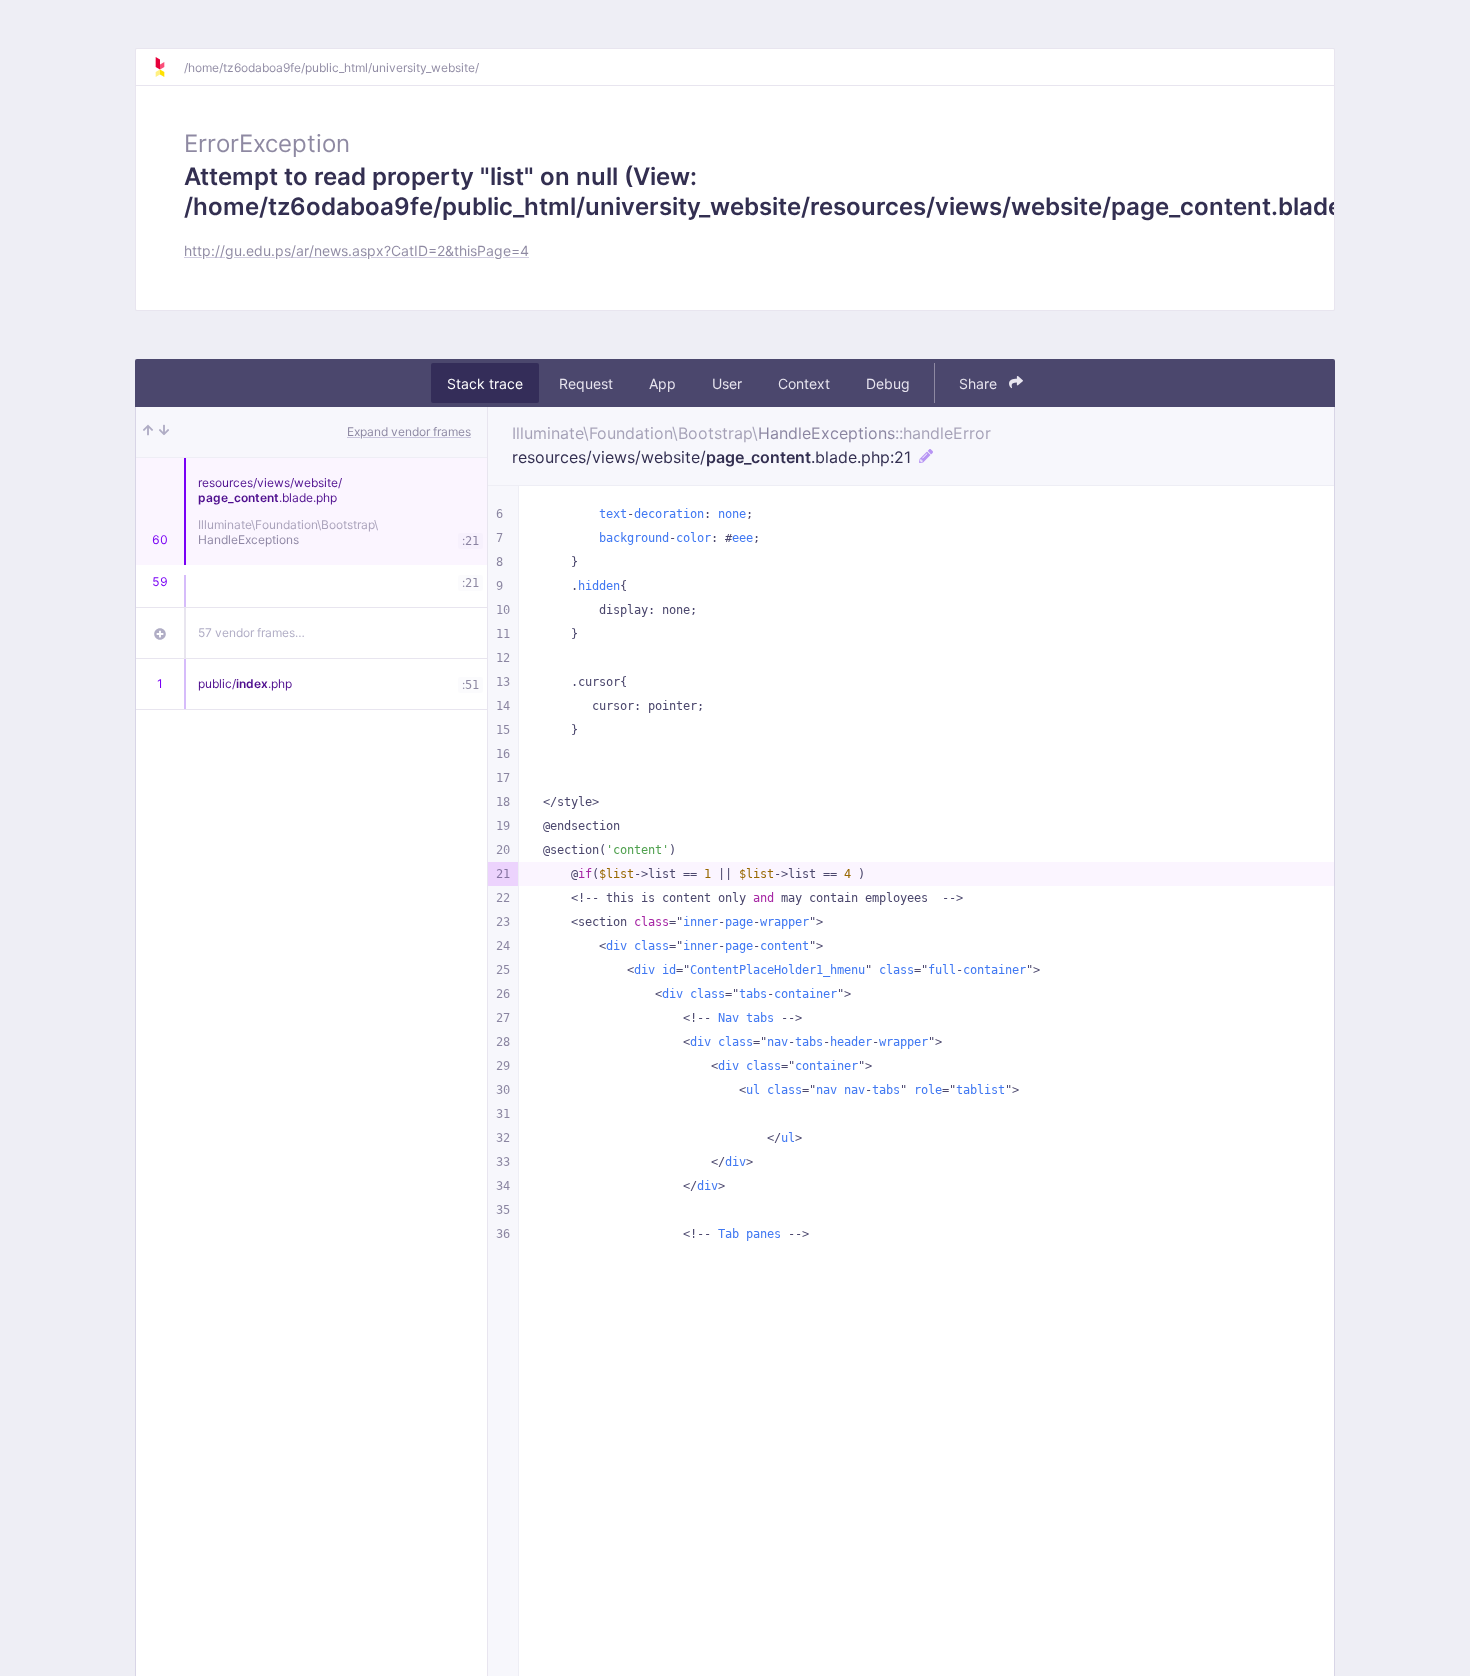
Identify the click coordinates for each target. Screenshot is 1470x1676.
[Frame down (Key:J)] (164, 432)
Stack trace (485, 383)
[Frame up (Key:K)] (148, 432)
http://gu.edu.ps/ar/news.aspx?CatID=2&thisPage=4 (356, 250)
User (727, 383)
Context (804, 383)
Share (980, 383)
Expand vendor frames (409, 431)
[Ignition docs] (168, 67)
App (662, 383)
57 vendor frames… (251, 632)
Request (586, 383)
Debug (888, 383)
